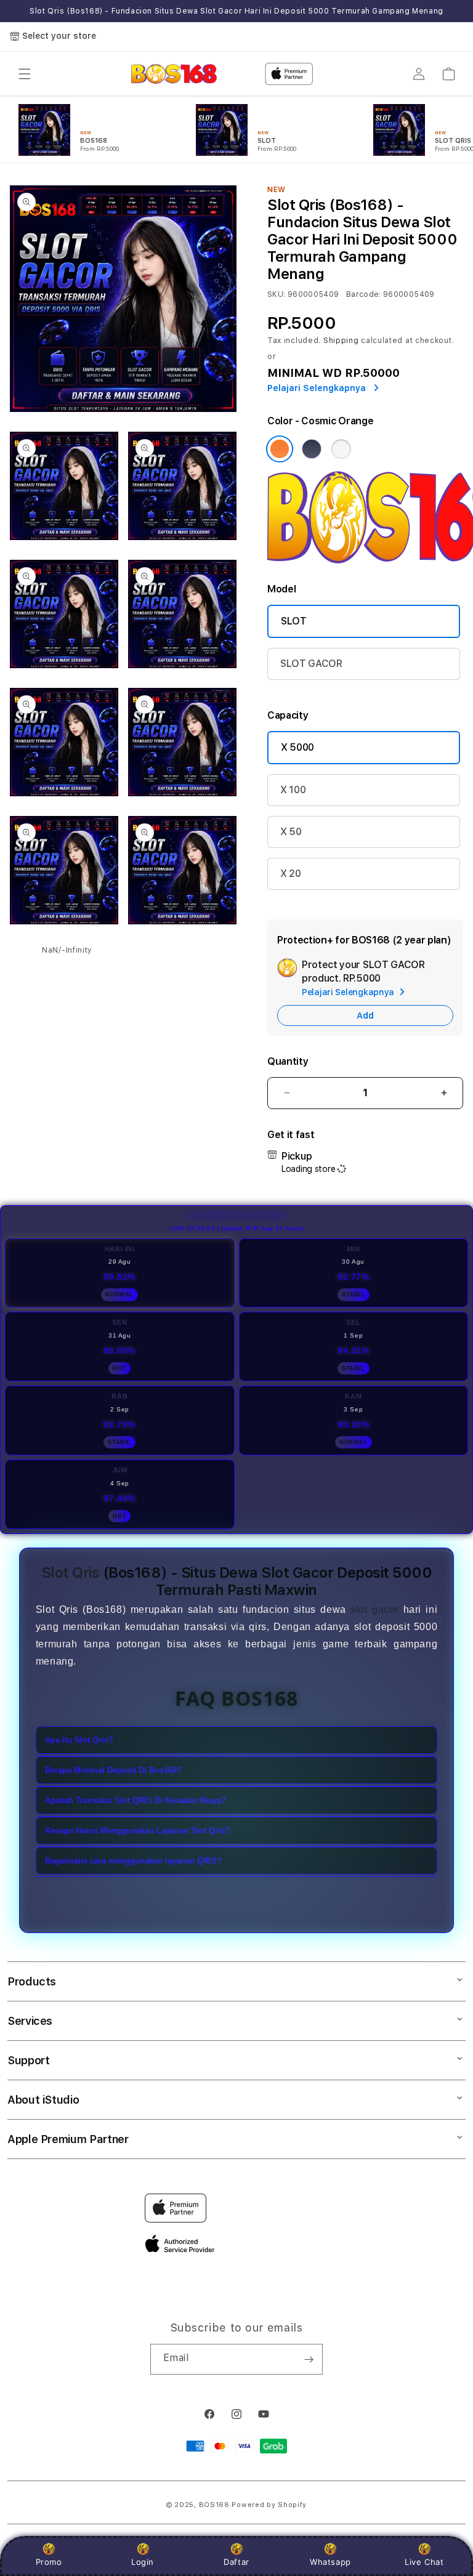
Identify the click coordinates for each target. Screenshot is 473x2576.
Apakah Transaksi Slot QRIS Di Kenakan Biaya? (135, 1800)
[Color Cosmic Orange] (280, 449)
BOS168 (214, 2505)
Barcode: (364, 294)
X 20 (291, 874)
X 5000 (297, 747)
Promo (49, 2562)
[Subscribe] (309, 2359)
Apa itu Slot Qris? (79, 1740)
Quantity (288, 1061)
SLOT (294, 621)
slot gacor (374, 1609)
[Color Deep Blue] (312, 449)
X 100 (293, 790)
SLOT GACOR (311, 664)
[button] (25, 74)
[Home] (174, 74)
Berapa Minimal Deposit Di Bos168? (113, 1770)
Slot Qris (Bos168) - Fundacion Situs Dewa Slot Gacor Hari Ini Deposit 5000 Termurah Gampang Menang (236, 11)
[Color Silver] (341, 449)
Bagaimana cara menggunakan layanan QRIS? (133, 1861)
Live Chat (424, 2562)
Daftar (236, 2562)
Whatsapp (330, 2562)
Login (143, 2562)
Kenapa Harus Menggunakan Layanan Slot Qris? (137, 1831)
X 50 (291, 832)
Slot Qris (71, 1573)
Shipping (341, 341)
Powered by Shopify (269, 2505)
